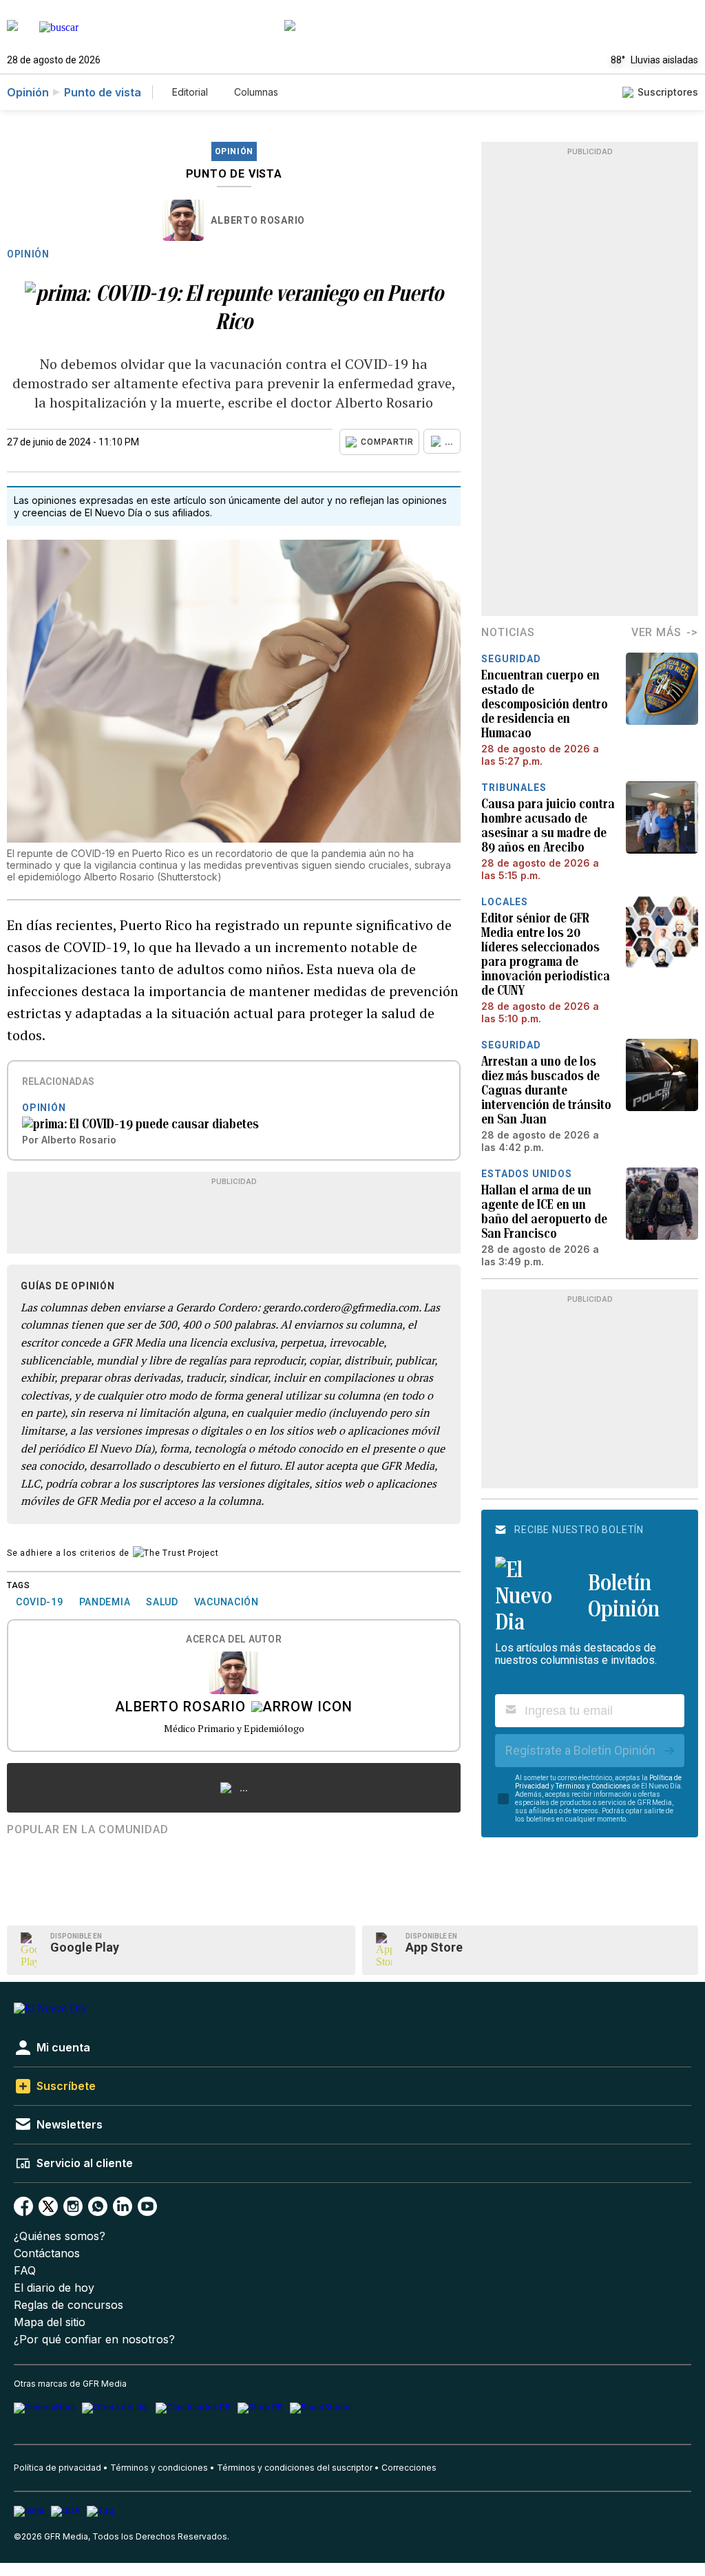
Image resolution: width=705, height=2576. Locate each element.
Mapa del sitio (50, 2322)
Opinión (28, 92)
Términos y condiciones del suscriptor (295, 2468)
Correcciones (409, 2468)
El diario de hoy (54, 2288)
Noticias (508, 632)
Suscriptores (668, 92)
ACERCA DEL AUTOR (234, 1639)
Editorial (190, 92)
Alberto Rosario (258, 220)
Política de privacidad (57, 2468)
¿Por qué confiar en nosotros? (94, 2340)
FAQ (25, 2271)
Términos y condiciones (159, 2468)
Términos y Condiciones (593, 1786)
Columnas (256, 92)
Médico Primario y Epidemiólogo (234, 1728)
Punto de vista (103, 92)
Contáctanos (47, 2253)
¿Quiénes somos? (60, 2236)
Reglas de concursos (69, 2305)
